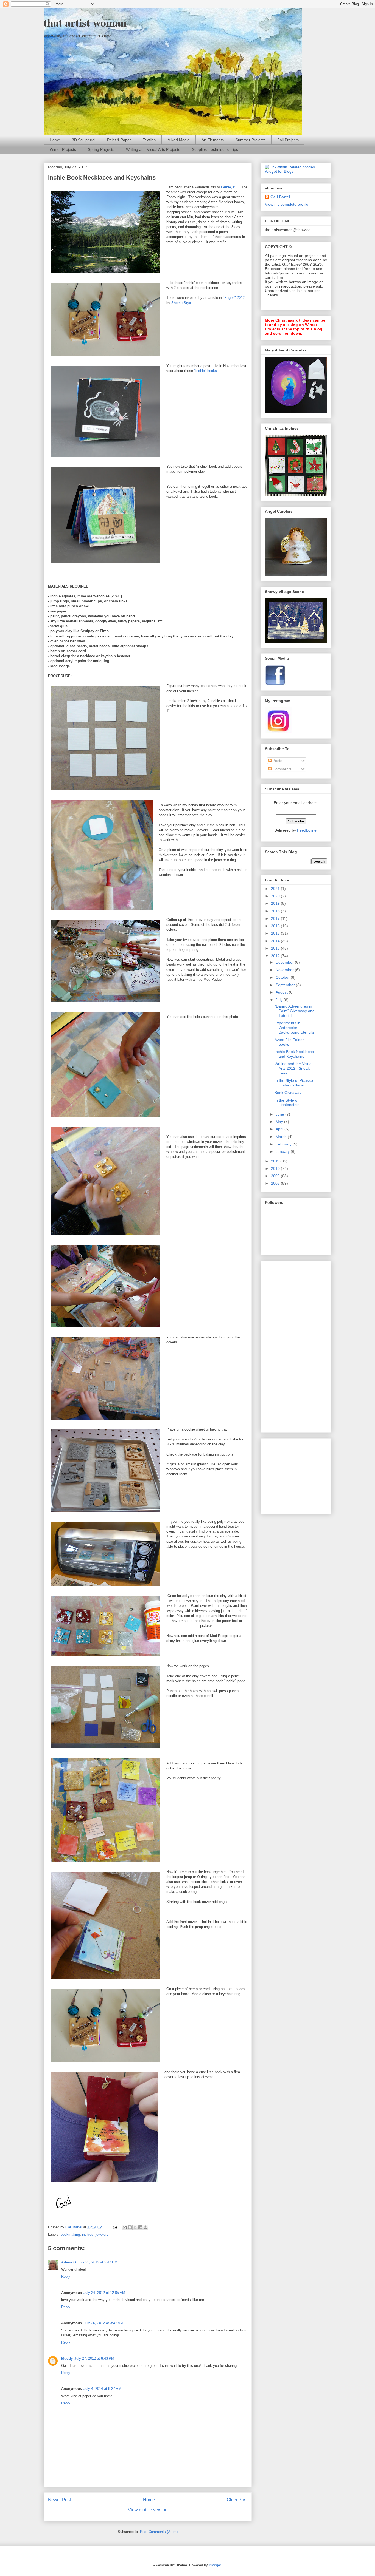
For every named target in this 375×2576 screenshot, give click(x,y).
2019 (276, 903)
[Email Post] (115, 2227)
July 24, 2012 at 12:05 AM (104, 2293)
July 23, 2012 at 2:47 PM (98, 2262)
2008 (276, 1183)
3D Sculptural (84, 140)
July (280, 1000)
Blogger (215, 2565)
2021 (276, 889)
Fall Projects (288, 140)
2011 (276, 1161)
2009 (276, 1176)
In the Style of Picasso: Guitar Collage (294, 1083)
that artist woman (85, 22)
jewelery (102, 2235)
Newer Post (59, 2500)
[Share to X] (135, 2227)
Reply (66, 2276)
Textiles (149, 140)
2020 (276, 896)
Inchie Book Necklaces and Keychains (294, 1054)
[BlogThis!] (130, 2227)
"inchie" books (205, 371)
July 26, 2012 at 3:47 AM (103, 2323)
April (280, 1129)
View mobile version (148, 2510)
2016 (276, 926)
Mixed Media (179, 140)
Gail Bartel (280, 197)
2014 (276, 941)
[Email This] (125, 2227)
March (282, 1137)
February (284, 1144)
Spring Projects (101, 149)
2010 (276, 1168)
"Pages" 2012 (234, 298)
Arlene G (69, 2262)
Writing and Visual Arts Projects (153, 149)
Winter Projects (63, 149)
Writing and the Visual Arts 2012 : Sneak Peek (293, 1068)
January (283, 1151)
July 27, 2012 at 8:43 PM (94, 2358)
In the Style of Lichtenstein (287, 1103)
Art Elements (213, 140)
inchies (88, 2235)
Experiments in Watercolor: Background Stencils (294, 1028)
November (285, 970)
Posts (277, 761)
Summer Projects (251, 140)
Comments (282, 769)
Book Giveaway (288, 1093)
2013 (276, 948)
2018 (276, 911)
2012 (276, 956)
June (280, 1114)
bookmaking (70, 2235)
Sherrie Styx (181, 303)
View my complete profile (287, 204)
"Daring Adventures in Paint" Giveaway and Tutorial (295, 1011)
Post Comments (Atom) (159, 2532)
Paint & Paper (119, 140)
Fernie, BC (230, 187)
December (285, 962)
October (283, 977)
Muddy (67, 2358)
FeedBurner (307, 830)
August (282, 992)
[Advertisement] (287, 1345)
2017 (276, 918)
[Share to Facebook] (140, 2227)
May (280, 1122)
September (286, 985)
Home (55, 140)
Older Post (237, 2500)
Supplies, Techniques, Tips (215, 149)
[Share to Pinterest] (145, 2227)
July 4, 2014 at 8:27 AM (102, 2389)
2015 (276, 933)
